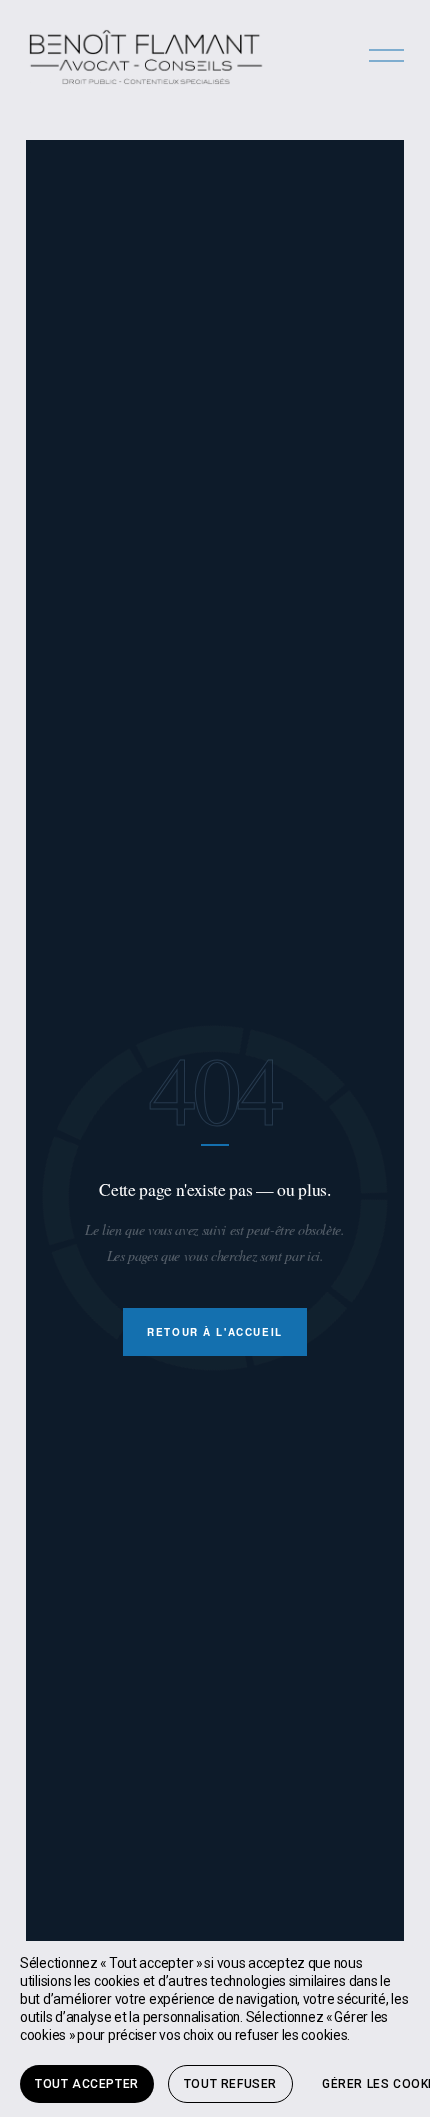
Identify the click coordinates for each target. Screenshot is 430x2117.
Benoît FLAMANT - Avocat (146, 56)
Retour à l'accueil (215, 1332)
